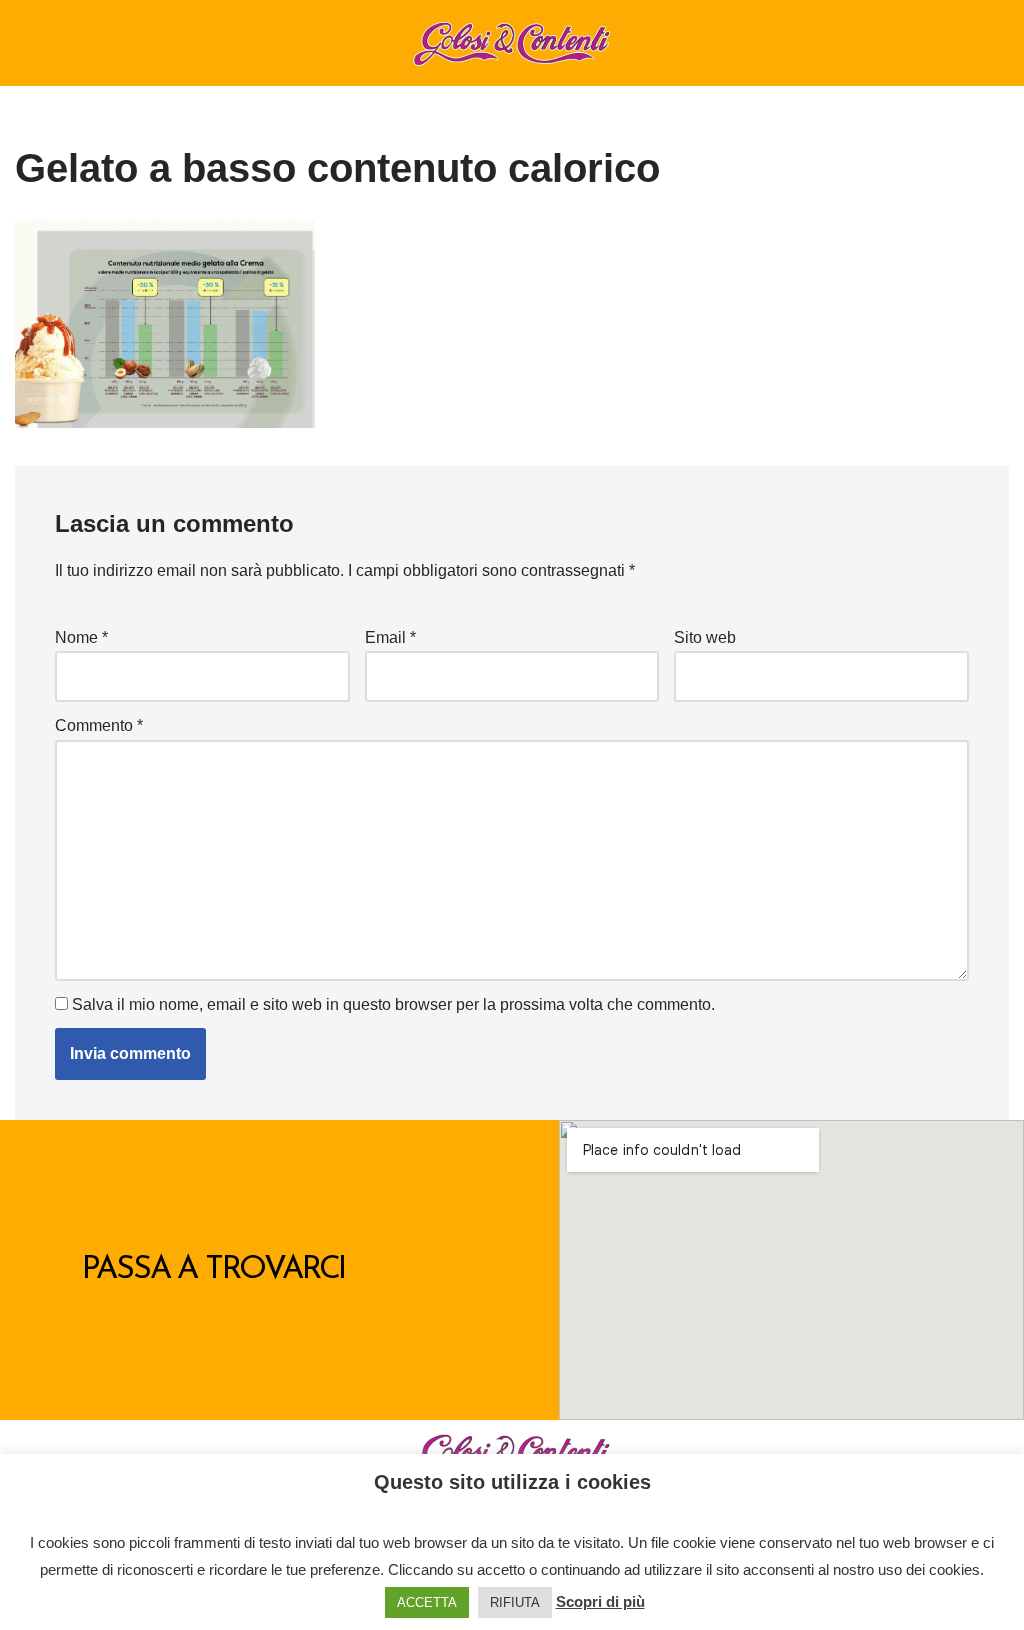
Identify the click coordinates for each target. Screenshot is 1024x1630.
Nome (81, 637)
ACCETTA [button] (427, 1602)
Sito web (705, 637)
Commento (99, 725)
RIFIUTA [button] (515, 1602)
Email (390, 637)
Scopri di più (600, 1601)
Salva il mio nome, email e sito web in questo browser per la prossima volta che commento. (393, 1004)
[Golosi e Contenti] (512, 43)
